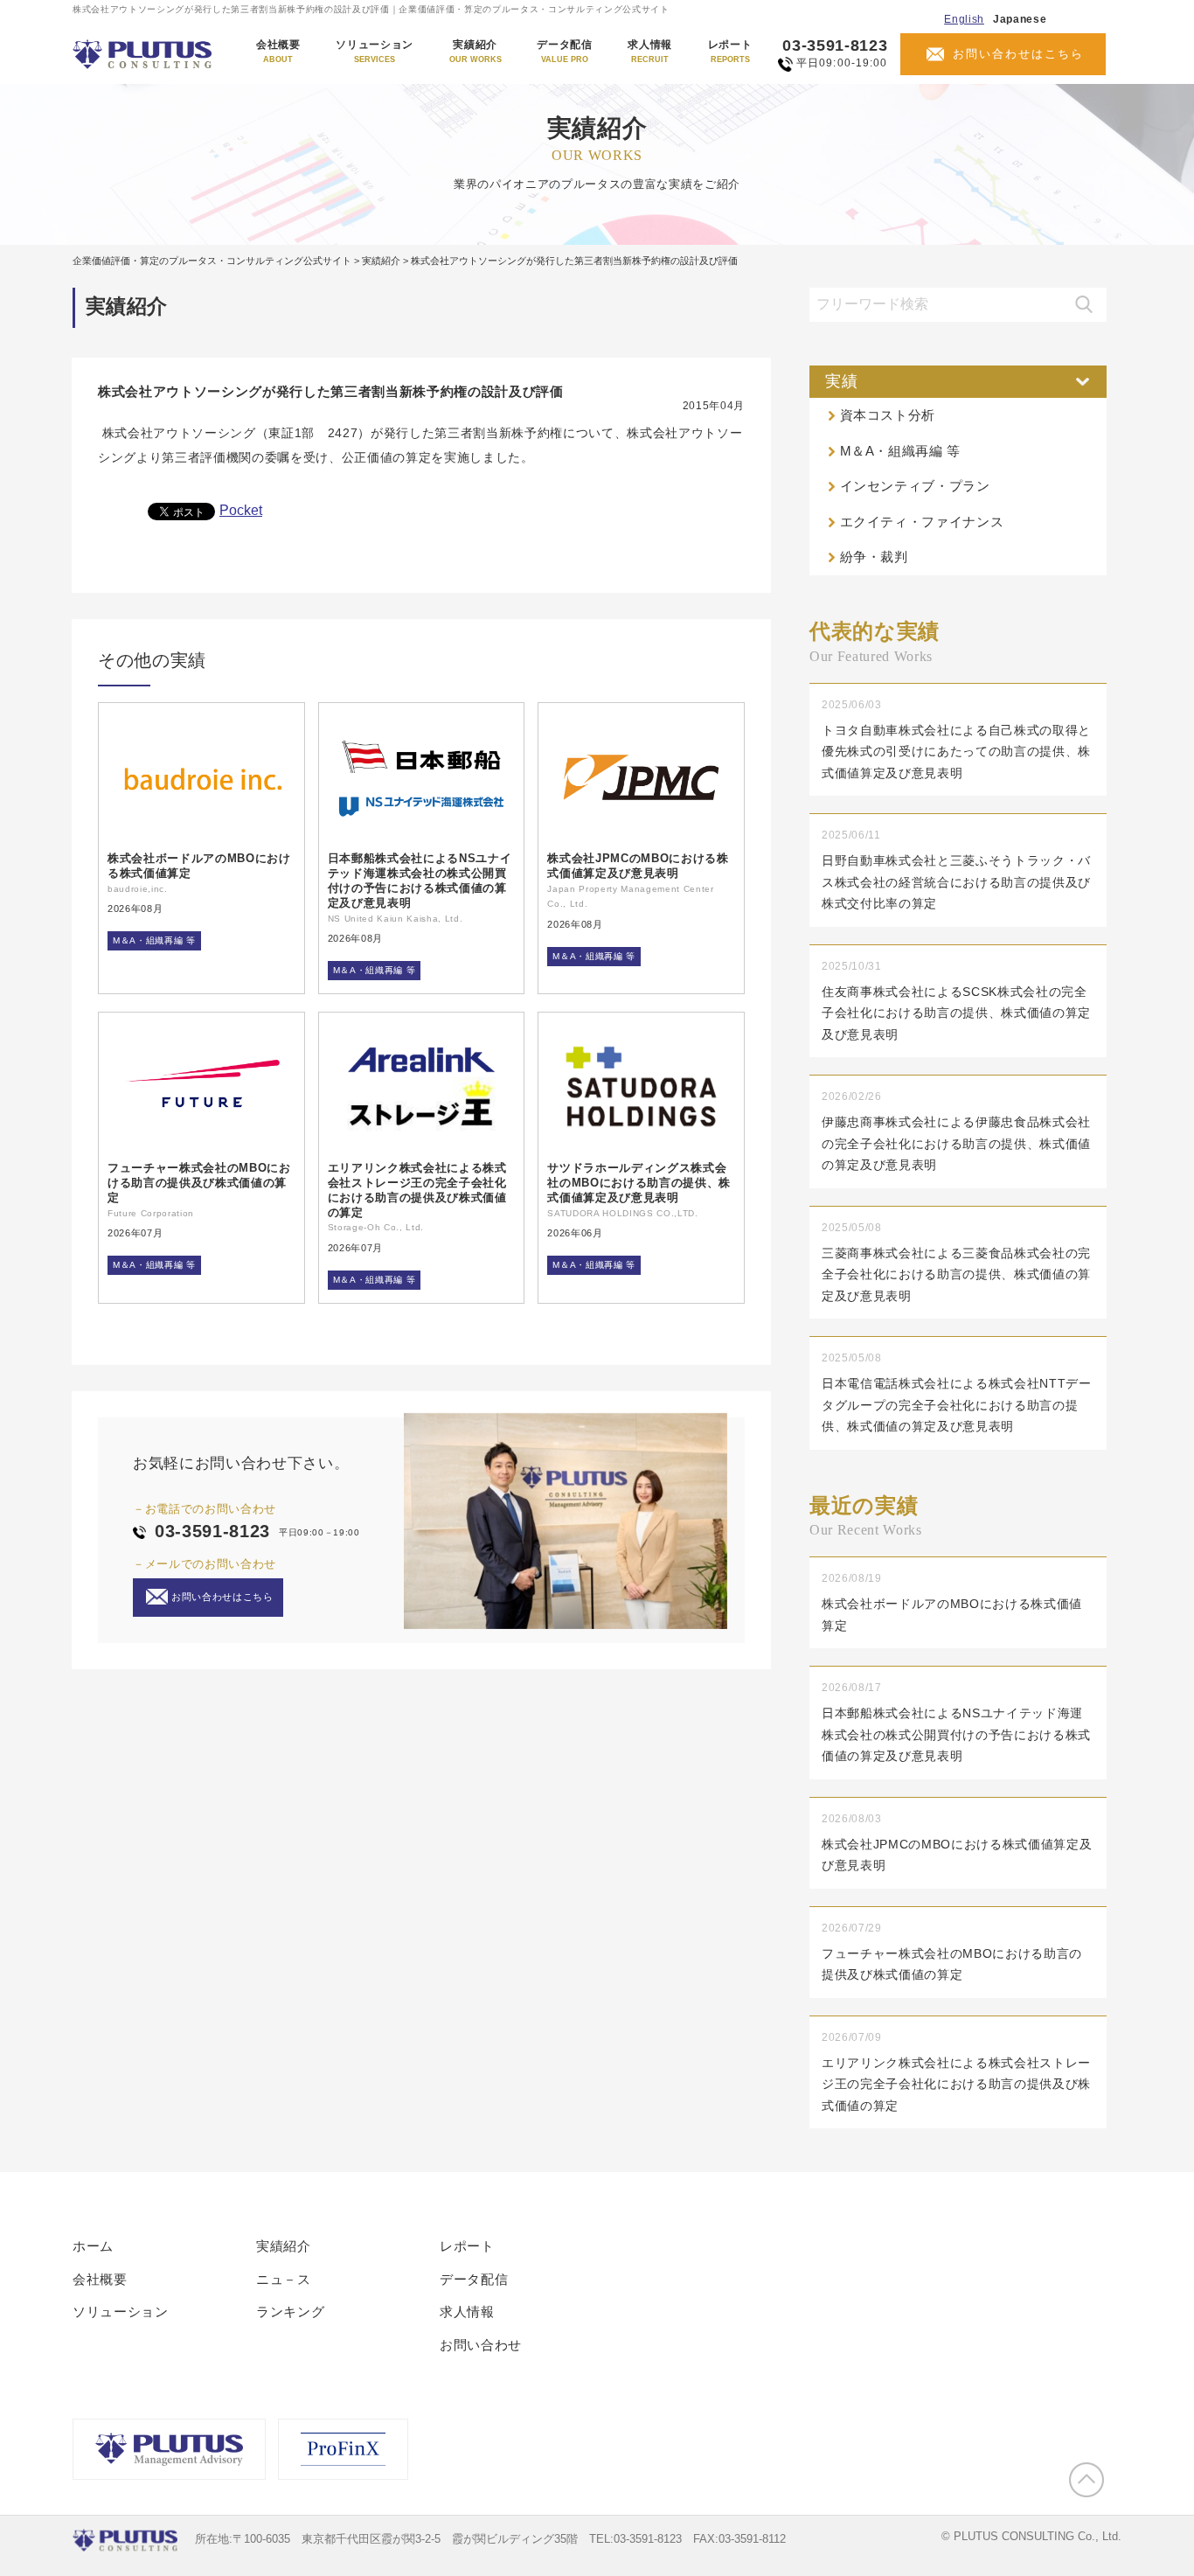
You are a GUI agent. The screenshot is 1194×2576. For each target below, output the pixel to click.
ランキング (290, 2311)
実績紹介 (476, 52)
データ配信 (564, 52)
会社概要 (278, 52)
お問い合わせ (481, 2345)
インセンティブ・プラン (915, 486)
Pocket (241, 510)
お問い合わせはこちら (1018, 54)
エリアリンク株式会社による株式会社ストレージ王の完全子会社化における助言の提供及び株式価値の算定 (417, 1190)
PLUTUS (144, 54)
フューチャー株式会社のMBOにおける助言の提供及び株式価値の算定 (199, 1183)
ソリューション (375, 52)
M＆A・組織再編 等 (154, 940)
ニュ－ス (284, 2279)
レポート (730, 52)
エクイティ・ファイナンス (922, 522)
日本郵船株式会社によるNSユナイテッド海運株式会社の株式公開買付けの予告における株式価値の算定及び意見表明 (420, 881)
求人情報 (650, 52)
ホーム (93, 2246)
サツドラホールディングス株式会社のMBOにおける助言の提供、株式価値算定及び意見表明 (639, 1183)
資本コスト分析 (888, 415)
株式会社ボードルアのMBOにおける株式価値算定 (199, 866)
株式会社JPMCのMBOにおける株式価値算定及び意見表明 (638, 866)
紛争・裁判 (874, 557)
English (964, 19)
